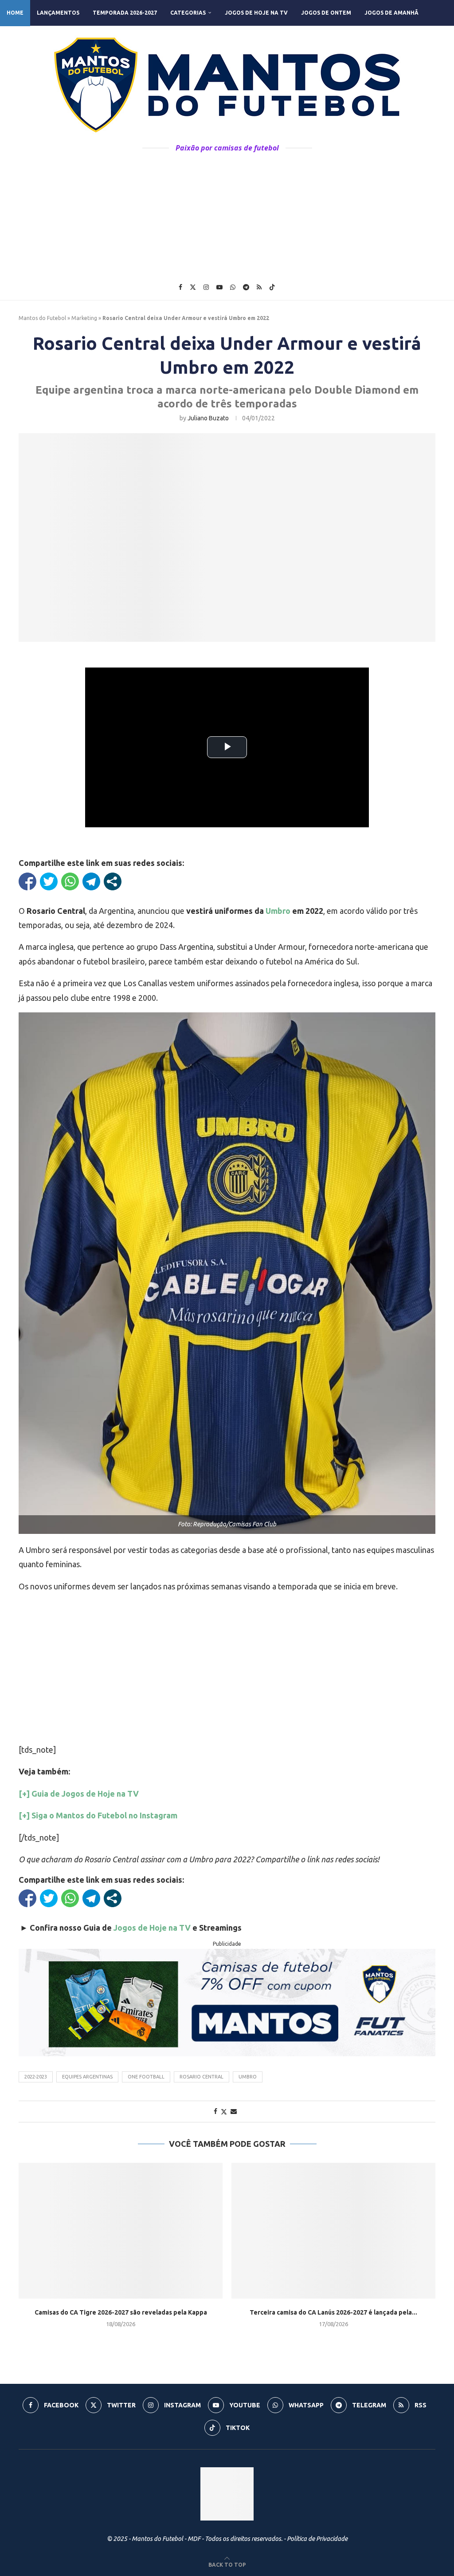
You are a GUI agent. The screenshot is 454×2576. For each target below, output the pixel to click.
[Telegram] (246, 287)
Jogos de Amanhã (391, 13)
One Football (146, 2077)
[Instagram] (206, 287)
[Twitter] (193, 287)
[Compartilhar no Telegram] (91, 881)
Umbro (278, 911)
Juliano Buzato (208, 418)
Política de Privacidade (317, 2539)
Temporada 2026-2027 (125, 13)
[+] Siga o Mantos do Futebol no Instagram (98, 1815)
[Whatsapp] (233, 287)
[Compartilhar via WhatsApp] (70, 881)
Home (15, 13)
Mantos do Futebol (42, 318)
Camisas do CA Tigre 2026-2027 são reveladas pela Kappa (121, 2312)
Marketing (84, 318)
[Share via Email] (234, 2111)
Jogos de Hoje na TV (256, 13)
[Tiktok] (272, 287)
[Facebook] (180, 287)
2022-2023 (36, 2077)
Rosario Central (202, 2077)
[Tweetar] (49, 881)
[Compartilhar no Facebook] (27, 881)
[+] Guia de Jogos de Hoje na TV (79, 1794)
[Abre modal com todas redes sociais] (113, 881)
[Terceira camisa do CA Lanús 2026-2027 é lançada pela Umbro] (333, 2231)
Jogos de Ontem (326, 13)
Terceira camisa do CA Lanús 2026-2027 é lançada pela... (333, 2312)
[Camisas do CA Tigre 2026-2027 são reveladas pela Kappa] (121, 2231)
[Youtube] (219, 287)
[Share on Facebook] (215, 2111)
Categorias (188, 13)
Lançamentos (58, 13)
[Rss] (259, 287)
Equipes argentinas (87, 2077)
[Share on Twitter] (224, 2112)
